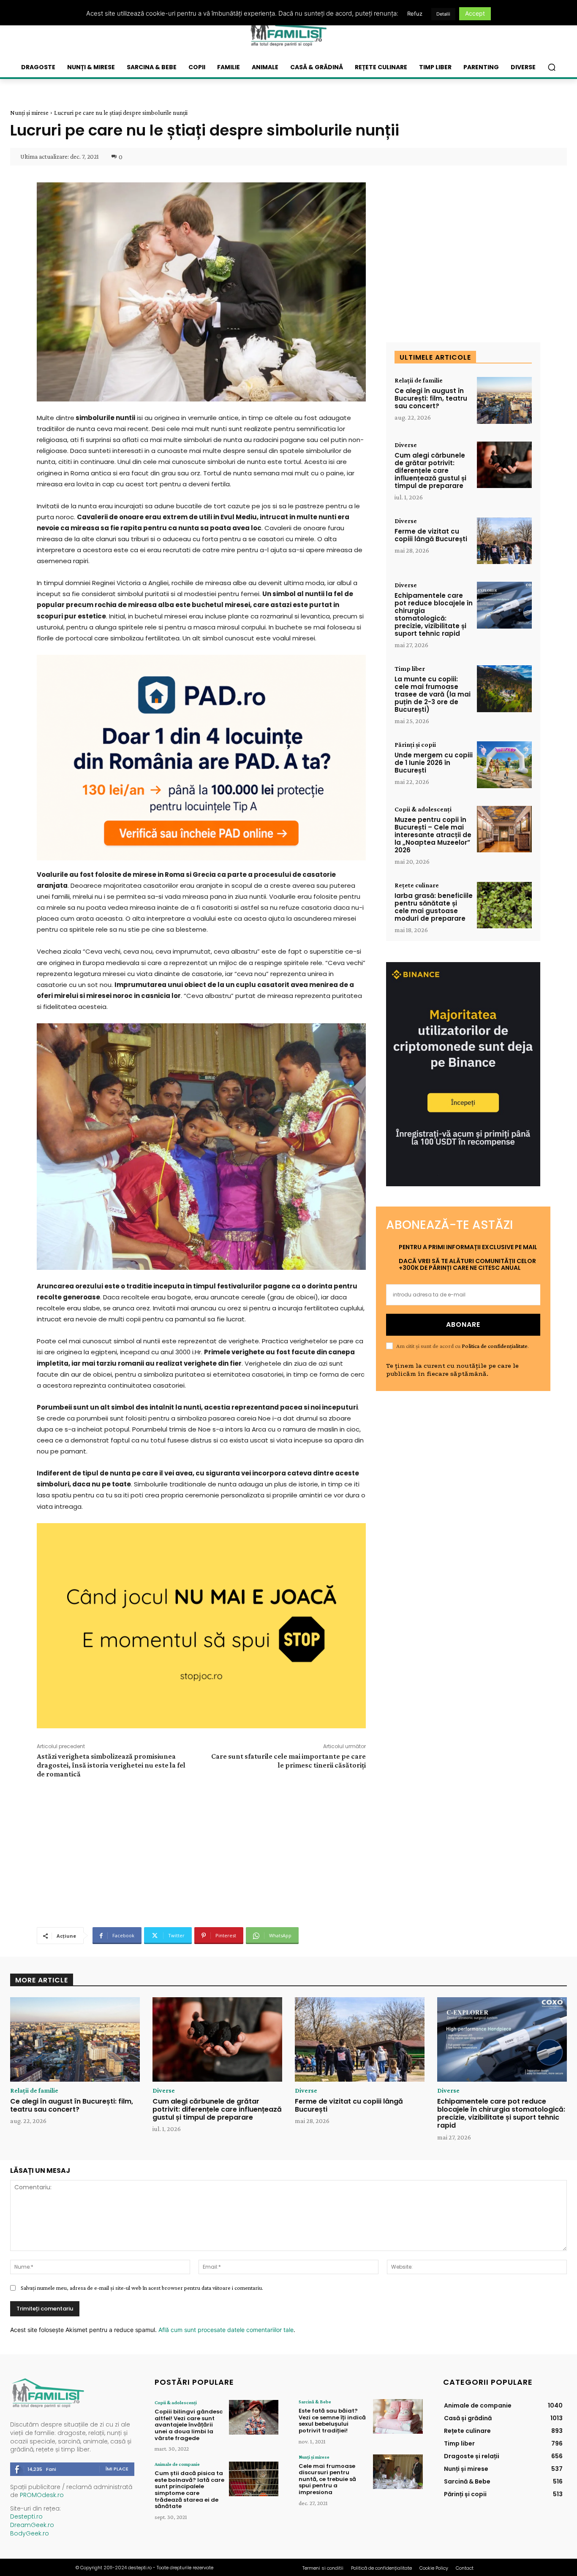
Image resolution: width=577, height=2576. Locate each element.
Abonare (463, 1325)
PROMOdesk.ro (42, 2495)
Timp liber (410, 669)
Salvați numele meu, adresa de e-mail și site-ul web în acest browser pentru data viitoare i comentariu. (142, 2288)
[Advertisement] (201, 1852)
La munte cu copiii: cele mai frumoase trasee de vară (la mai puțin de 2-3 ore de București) (433, 694)
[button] (552, 67)
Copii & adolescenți (423, 809)
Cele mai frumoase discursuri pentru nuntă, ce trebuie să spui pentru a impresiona (327, 2479)
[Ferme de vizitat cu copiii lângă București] (504, 541)
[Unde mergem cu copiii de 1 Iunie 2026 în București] (504, 765)
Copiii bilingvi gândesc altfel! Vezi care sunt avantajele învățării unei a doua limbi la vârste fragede (189, 2425)
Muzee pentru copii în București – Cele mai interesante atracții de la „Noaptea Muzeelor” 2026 (433, 835)
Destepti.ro (26, 2516)
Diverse (406, 445)
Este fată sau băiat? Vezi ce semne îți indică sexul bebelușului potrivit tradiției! (332, 2421)
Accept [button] (475, 13)
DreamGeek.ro (32, 2525)
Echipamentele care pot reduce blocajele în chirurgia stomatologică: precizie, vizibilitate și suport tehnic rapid (434, 614)
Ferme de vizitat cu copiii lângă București (431, 535)
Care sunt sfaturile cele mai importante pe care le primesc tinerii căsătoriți (288, 1761)
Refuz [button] (415, 14)
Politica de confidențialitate (495, 1346)
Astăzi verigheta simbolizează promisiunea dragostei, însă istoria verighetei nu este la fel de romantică (111, 1765)
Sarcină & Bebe (315, 2402)
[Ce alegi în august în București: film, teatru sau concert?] (504, 400)
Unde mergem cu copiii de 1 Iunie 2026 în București (434, 763)
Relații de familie (419, 380)
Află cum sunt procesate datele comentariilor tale (226, 2330)
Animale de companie (177, 2464)
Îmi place (117, 2469)
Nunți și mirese (29, 113)
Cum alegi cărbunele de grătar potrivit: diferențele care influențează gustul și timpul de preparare (430, 470)
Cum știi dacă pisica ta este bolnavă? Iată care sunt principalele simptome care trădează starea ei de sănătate (189, 2490)
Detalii (443, 14)
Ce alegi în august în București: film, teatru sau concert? (431, 398)
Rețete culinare (417, 885)
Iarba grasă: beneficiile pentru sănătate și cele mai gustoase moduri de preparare (434, 907)
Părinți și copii (415, 745)
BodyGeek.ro (30, 2533)
